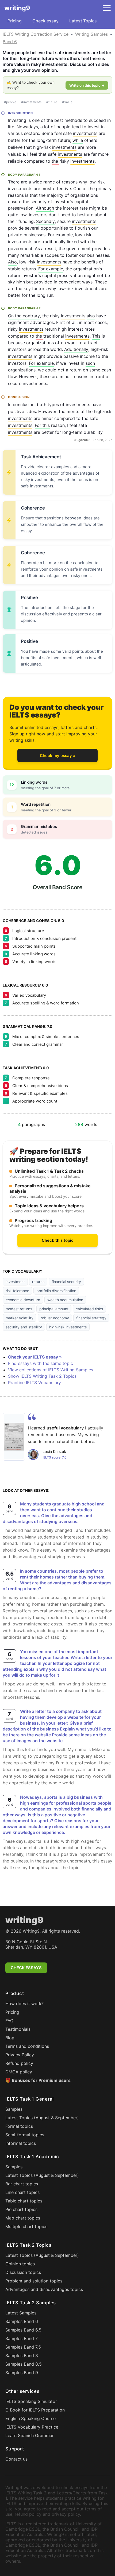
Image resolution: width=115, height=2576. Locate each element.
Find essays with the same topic (41, 1363)
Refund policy (19, 2063)
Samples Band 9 (22, 2373)
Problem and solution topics (34, 2281)
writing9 (17, 8)
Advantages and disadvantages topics (44, 2289)
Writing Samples (91, 34)
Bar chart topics (22, 2184)
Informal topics (21, 2143)
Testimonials (18, 2029)
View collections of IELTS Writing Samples (51, 1370)
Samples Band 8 (22, 2355)
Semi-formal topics (25, 2135)
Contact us (16, 2459)
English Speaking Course (30, 2418)
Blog (10, 2038)
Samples (14, 2109)
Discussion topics (23, 2272)
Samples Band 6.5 (23, 2330)
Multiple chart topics (26, 2226)
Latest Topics (83, 21)
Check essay (45, 21)
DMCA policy (19, 2072)
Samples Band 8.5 (24, 2364)
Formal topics (19, 2126)
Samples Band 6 (22, 2321)
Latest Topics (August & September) (42, 2118)
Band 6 (10, 42)
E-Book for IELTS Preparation (35, 2410)
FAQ (9, 2021)
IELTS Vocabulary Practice (32, 2427)
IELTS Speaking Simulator (31, 2401)
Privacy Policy (20, 2055)
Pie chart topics (21, 2209)
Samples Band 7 (22, 2338)
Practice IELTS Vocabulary (34, 1383)
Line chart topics (22, 2192)
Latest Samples (21, 2313)
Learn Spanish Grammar (30, 2435)
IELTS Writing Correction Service (36, 34)
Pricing (15, 21)
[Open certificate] (14, 1437)
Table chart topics (24, 2201)
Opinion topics (20, 2264)
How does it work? (24, 2004)
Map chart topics (23, 2218)
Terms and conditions (27, 2046)
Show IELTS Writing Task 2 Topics (42, 1376)
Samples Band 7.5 (23, 2347)
